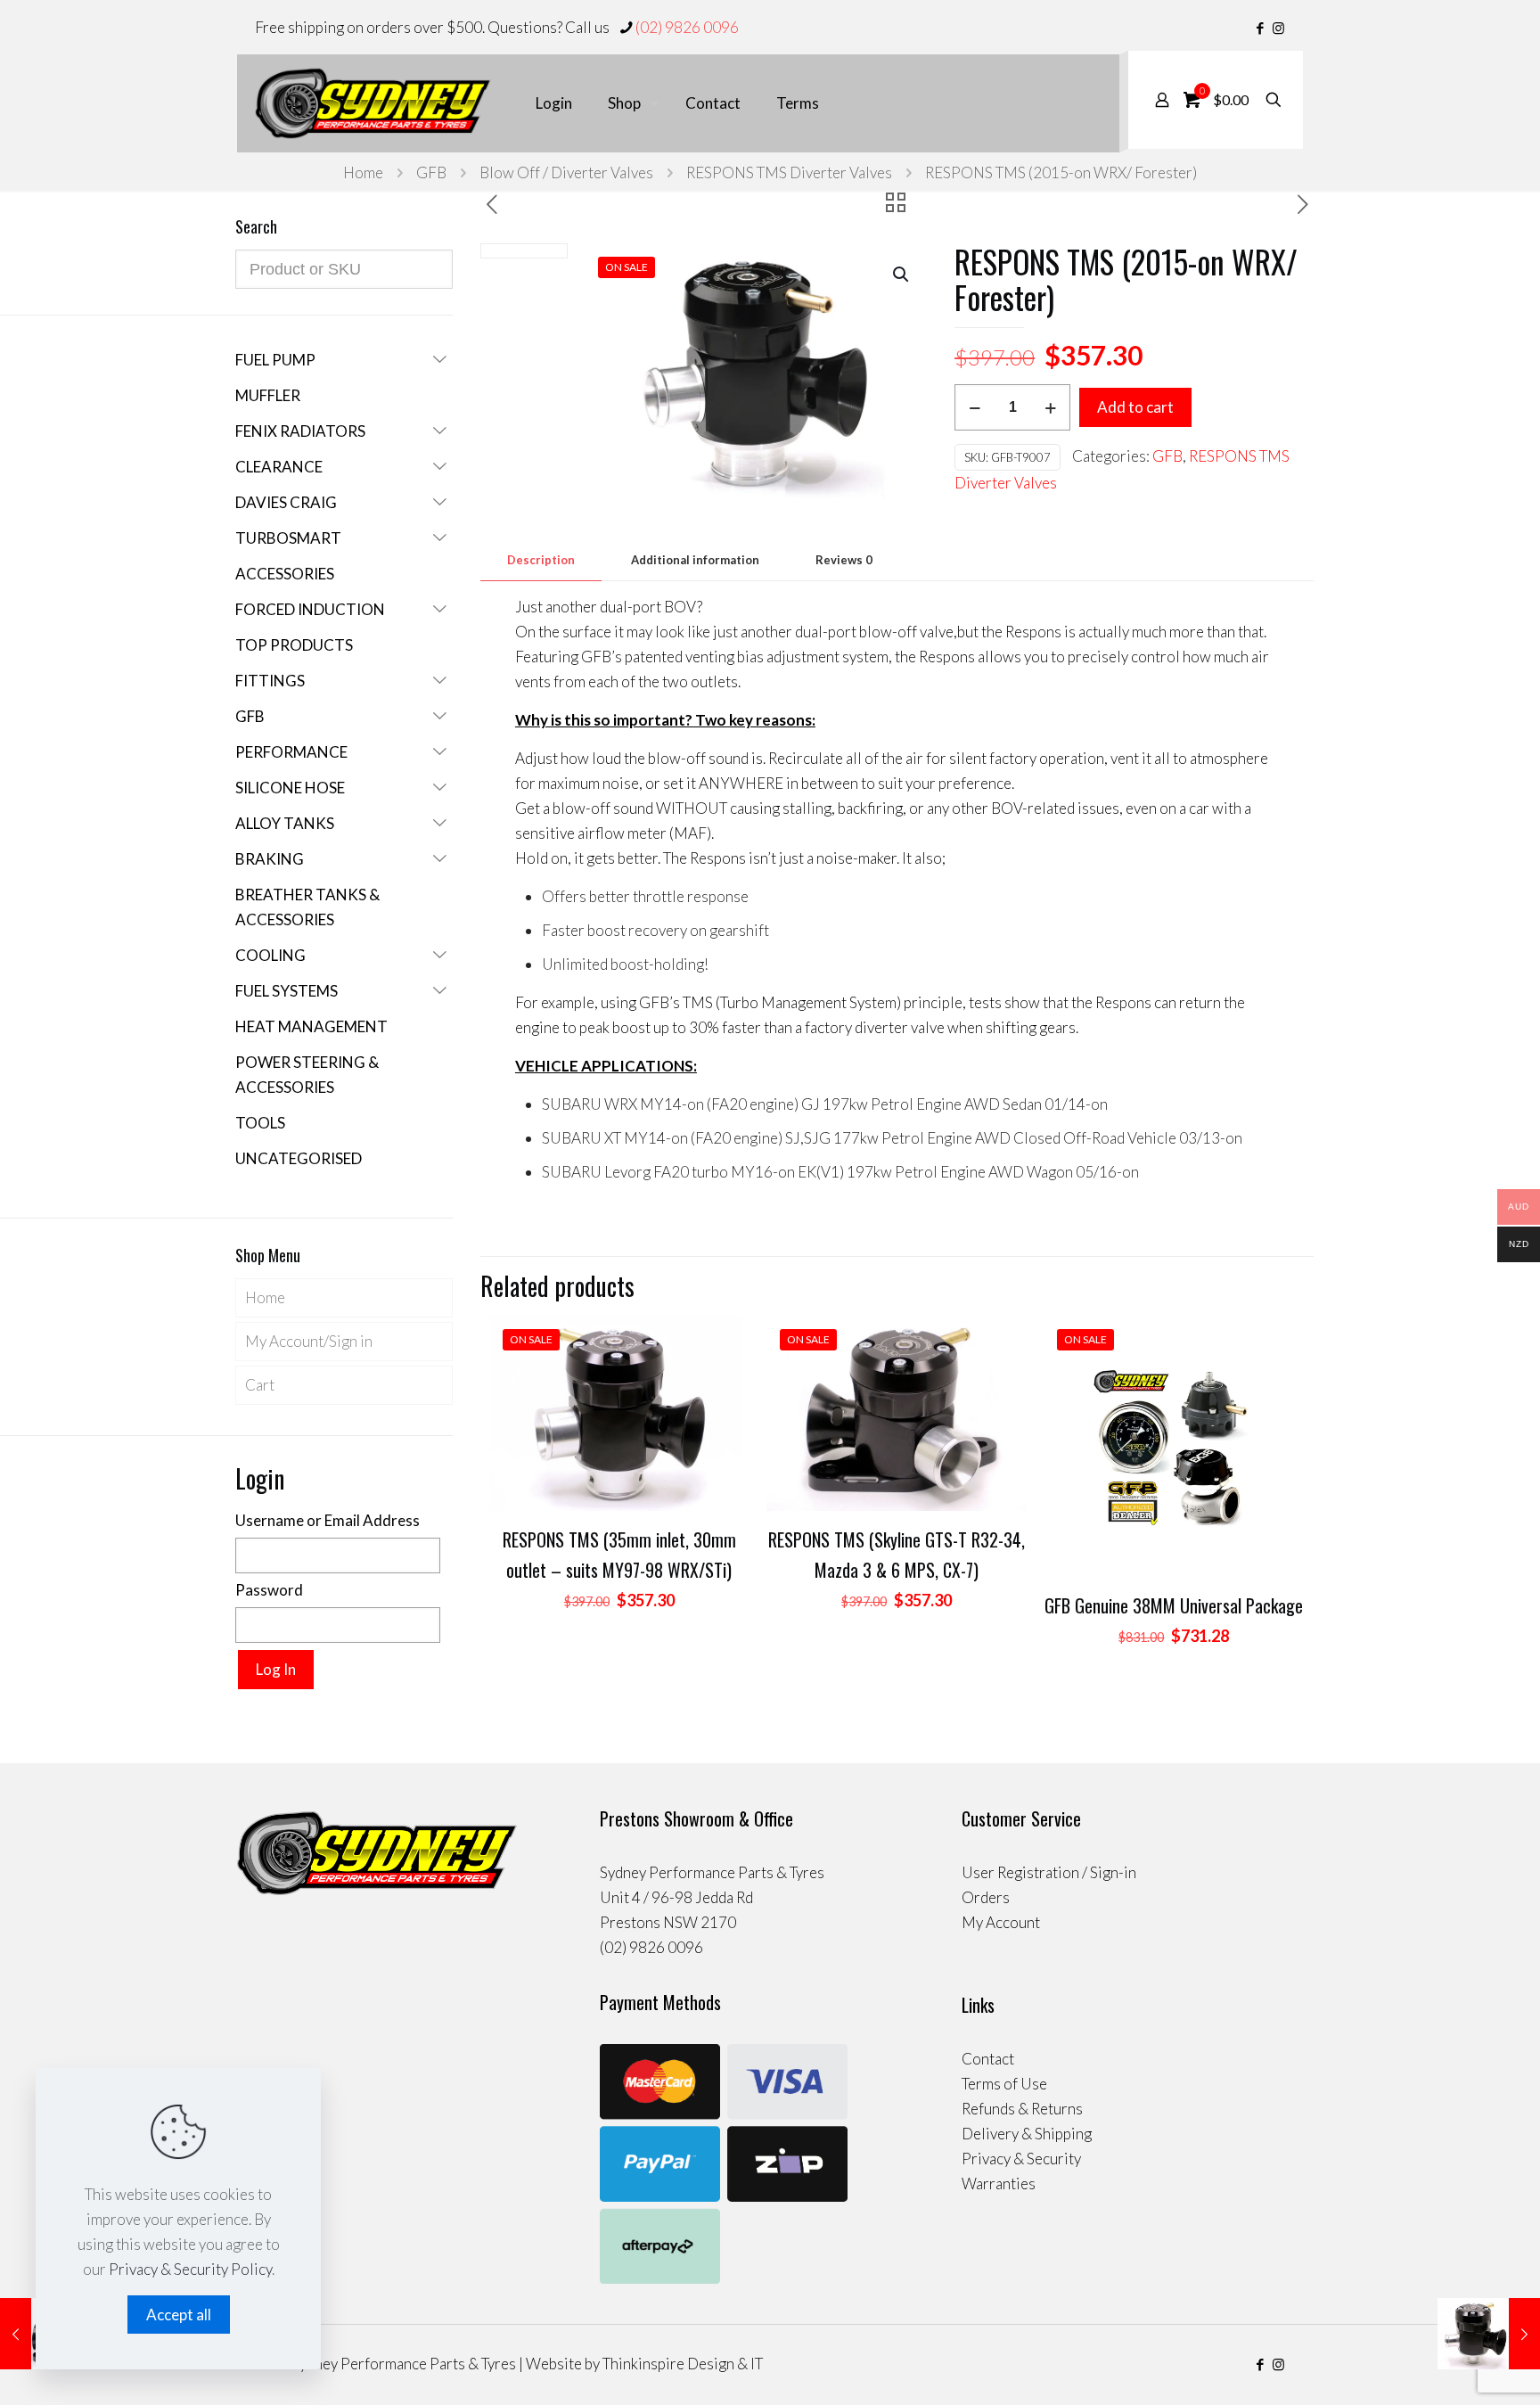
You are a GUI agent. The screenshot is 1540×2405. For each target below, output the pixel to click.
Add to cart (1135, 407)
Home (363, 172)
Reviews (844, 560)
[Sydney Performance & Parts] (373, 103)
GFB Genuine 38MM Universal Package (1174, 1605)
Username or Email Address (328, 1520)
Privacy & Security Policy (190, 2269)
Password (269, 1590)
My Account (1001, 1922)
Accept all (179, 2315)
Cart (260, 1385)
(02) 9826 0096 (687, 27)
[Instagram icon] (1278, 28)
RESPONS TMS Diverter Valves (789, 172)
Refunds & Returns (1022, 2109)
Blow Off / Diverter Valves (566, 172)
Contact (988, 2059)
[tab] (541, 560)
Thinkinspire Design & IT (683, 2364)
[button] (902, 275)
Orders (986, 1897)
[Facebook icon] (1260, 28)
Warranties (999, 2183)
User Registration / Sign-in (1049, 1872)
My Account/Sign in (309, 1341)
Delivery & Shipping (1027, 2134)
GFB (431, 172)
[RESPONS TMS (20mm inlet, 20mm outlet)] (1489, 2334)
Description (541, 560)
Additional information (695, 560)
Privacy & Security (1021, 2159)
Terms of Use (1004, 2084)
